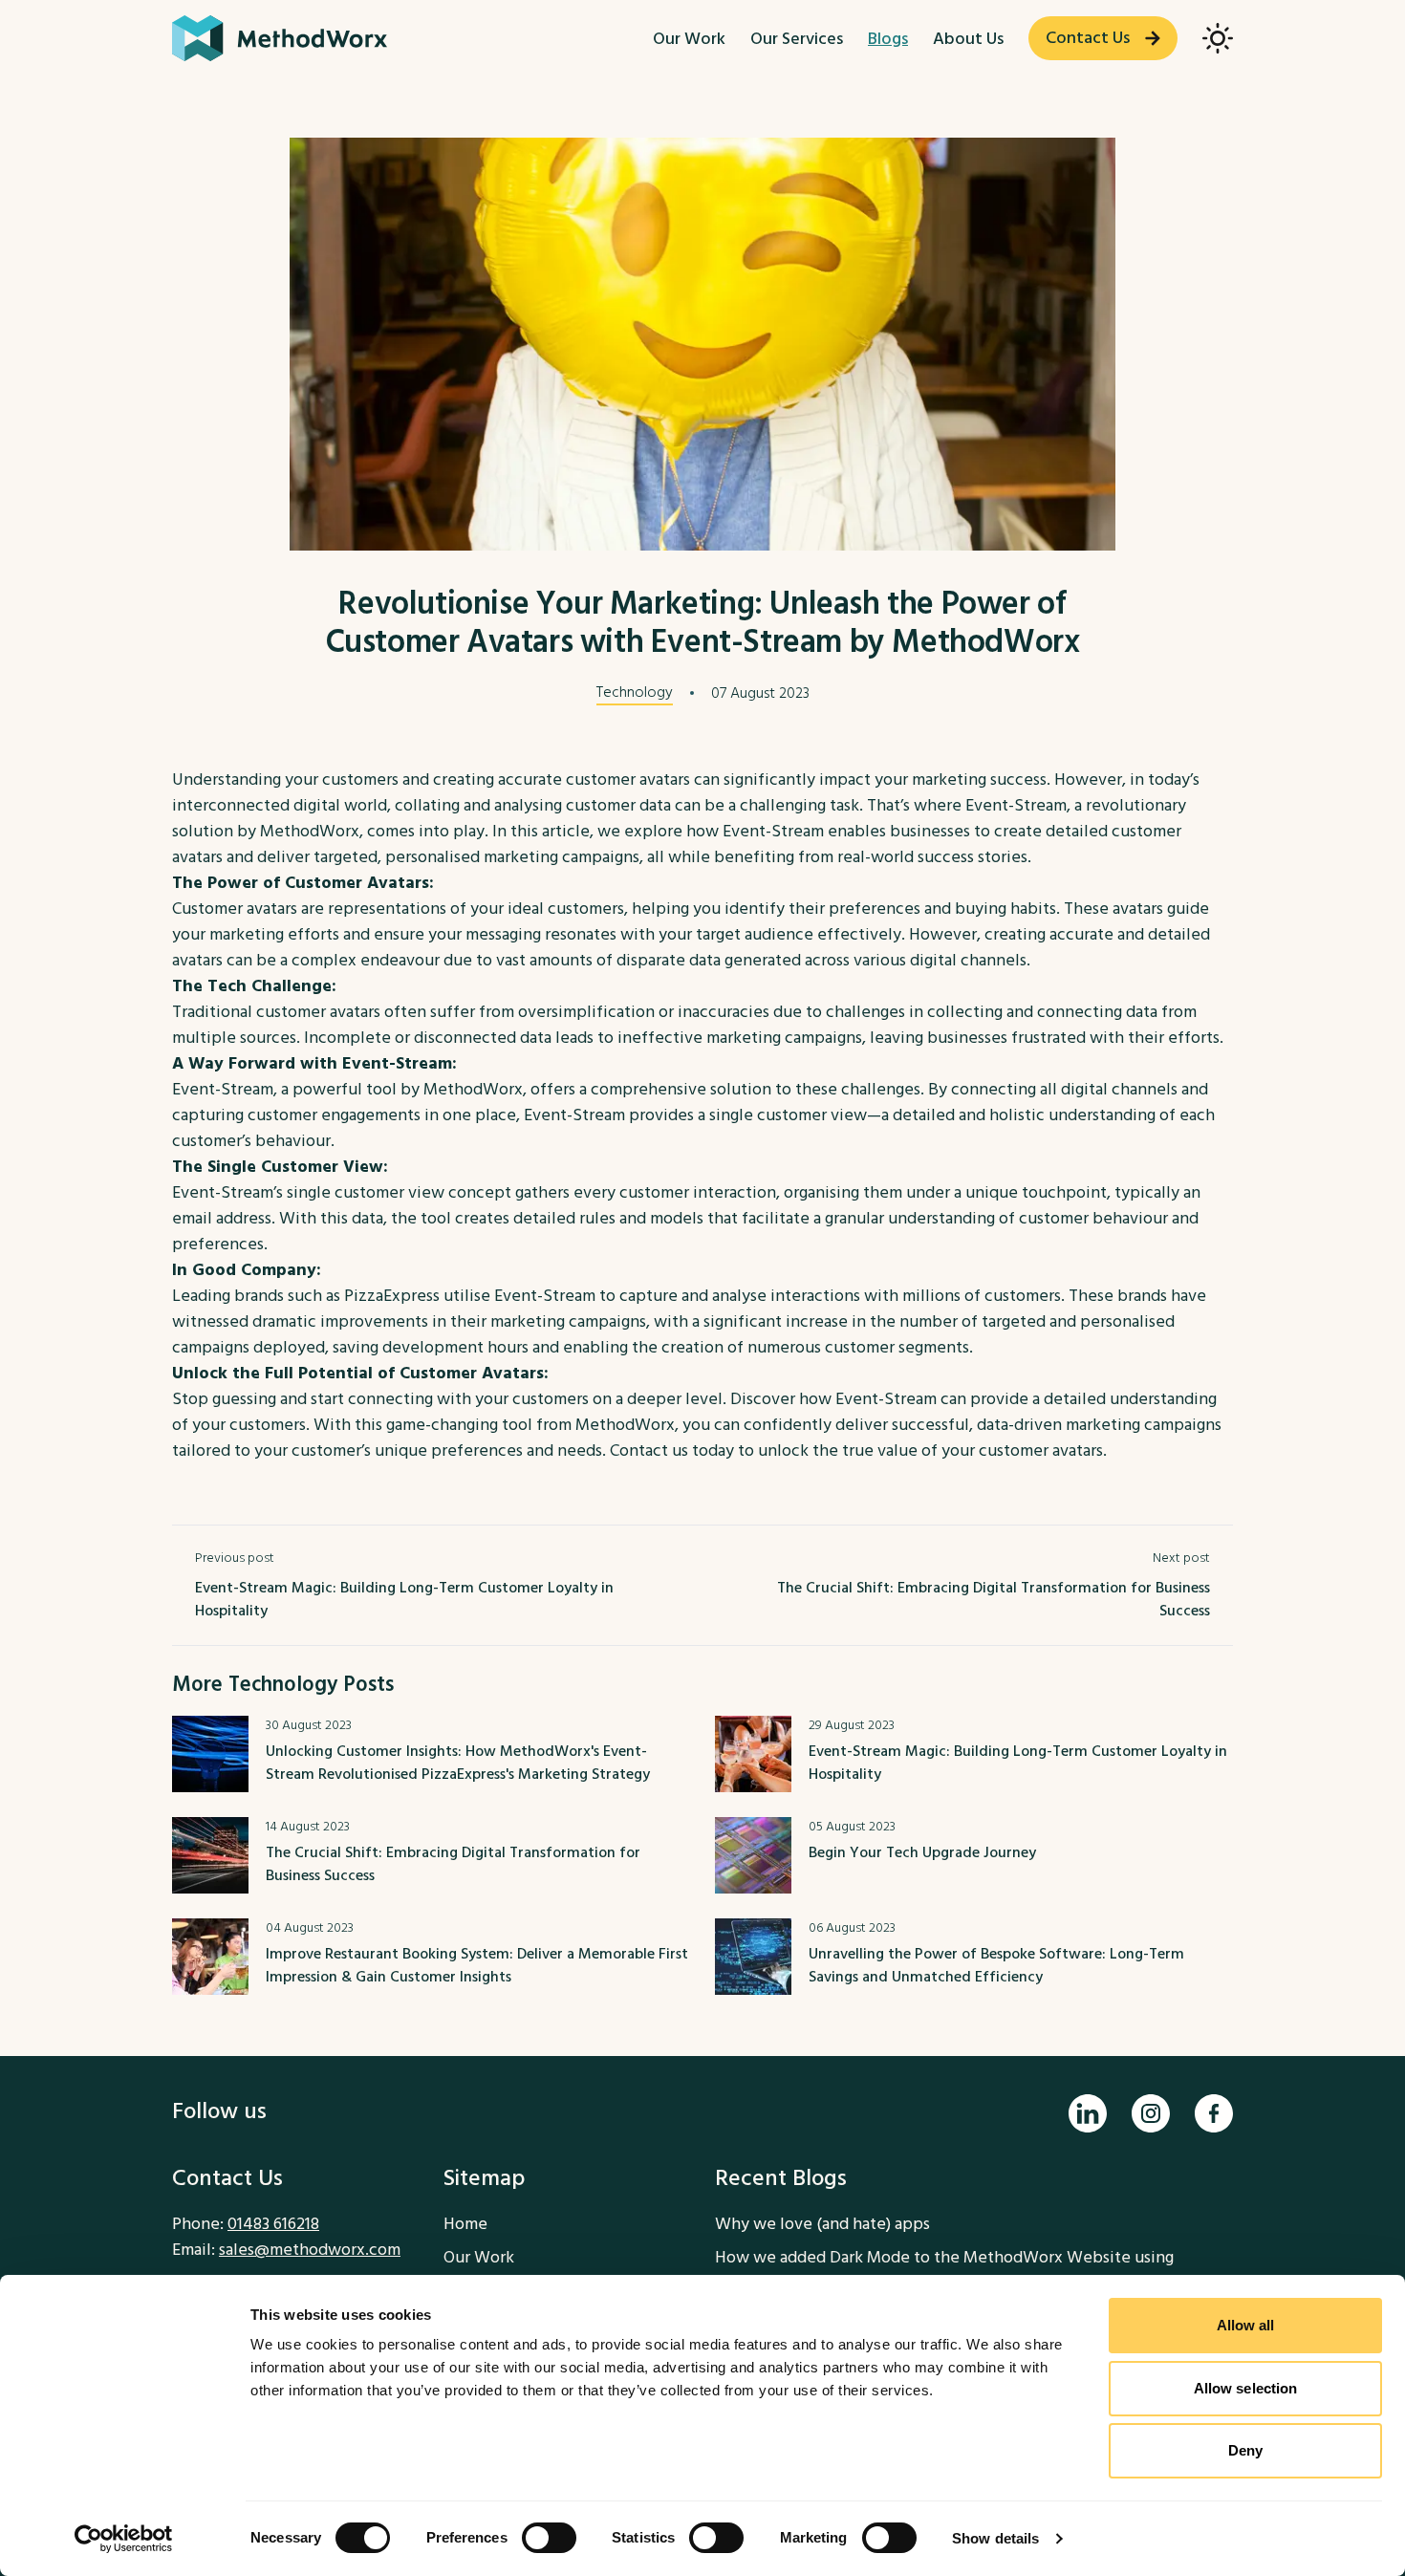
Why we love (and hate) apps (822, 2224)
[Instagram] (1151, 2113)
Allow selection (1246, 2388)
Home (465, 2224)
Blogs (888, 39)
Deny (1245, 2450)
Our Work (689, 39)
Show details (995, 2538)
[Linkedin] (1088, 2113)
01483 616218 (273, 2224)
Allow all (1246, 2325)
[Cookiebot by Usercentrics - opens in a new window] (124, 2539)
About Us (968, 39)
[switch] (549, 2538)
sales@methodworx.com (310, 2250)
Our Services (797, 39)
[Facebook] (1214, 2113)
